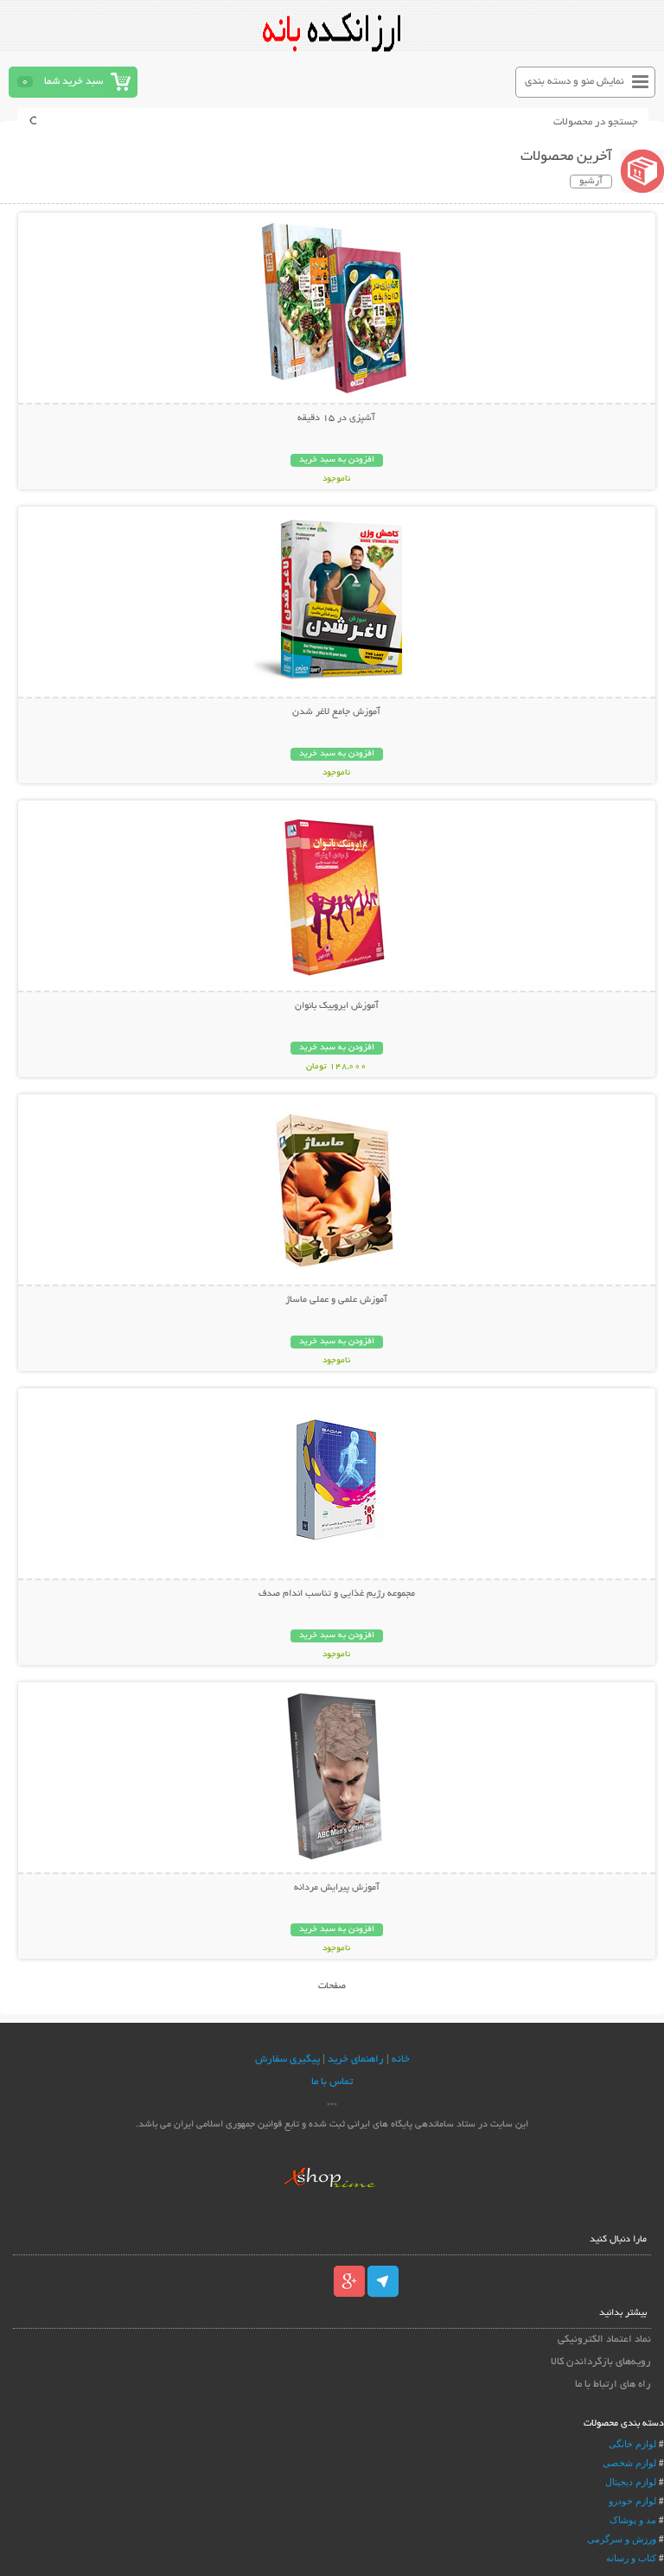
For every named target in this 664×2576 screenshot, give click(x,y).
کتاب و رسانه (631, 2558)
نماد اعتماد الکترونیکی (604, 2340)
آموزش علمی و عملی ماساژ (336, 1300)
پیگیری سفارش (287, 2060)
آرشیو (591, 182)
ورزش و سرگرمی (622, 2539)
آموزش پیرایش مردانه (337, 1888)
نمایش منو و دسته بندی (575, 82)
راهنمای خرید (356, 2060)
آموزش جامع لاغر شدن (336, 712)
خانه (401, 2060)
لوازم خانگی (632, 2444)
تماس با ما (332, 2082)
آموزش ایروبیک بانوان (337, 1006)
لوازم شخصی (629, 2463)
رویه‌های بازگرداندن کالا (600, 2362)
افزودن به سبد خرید (337, 460)
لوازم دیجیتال (631, 2482)
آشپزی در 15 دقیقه (336, 418)
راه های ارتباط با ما (613, 2385)
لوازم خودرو (632, 2501)
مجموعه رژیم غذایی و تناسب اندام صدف (337, 1594)
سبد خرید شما (73, 82)
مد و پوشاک (633, 2520)
